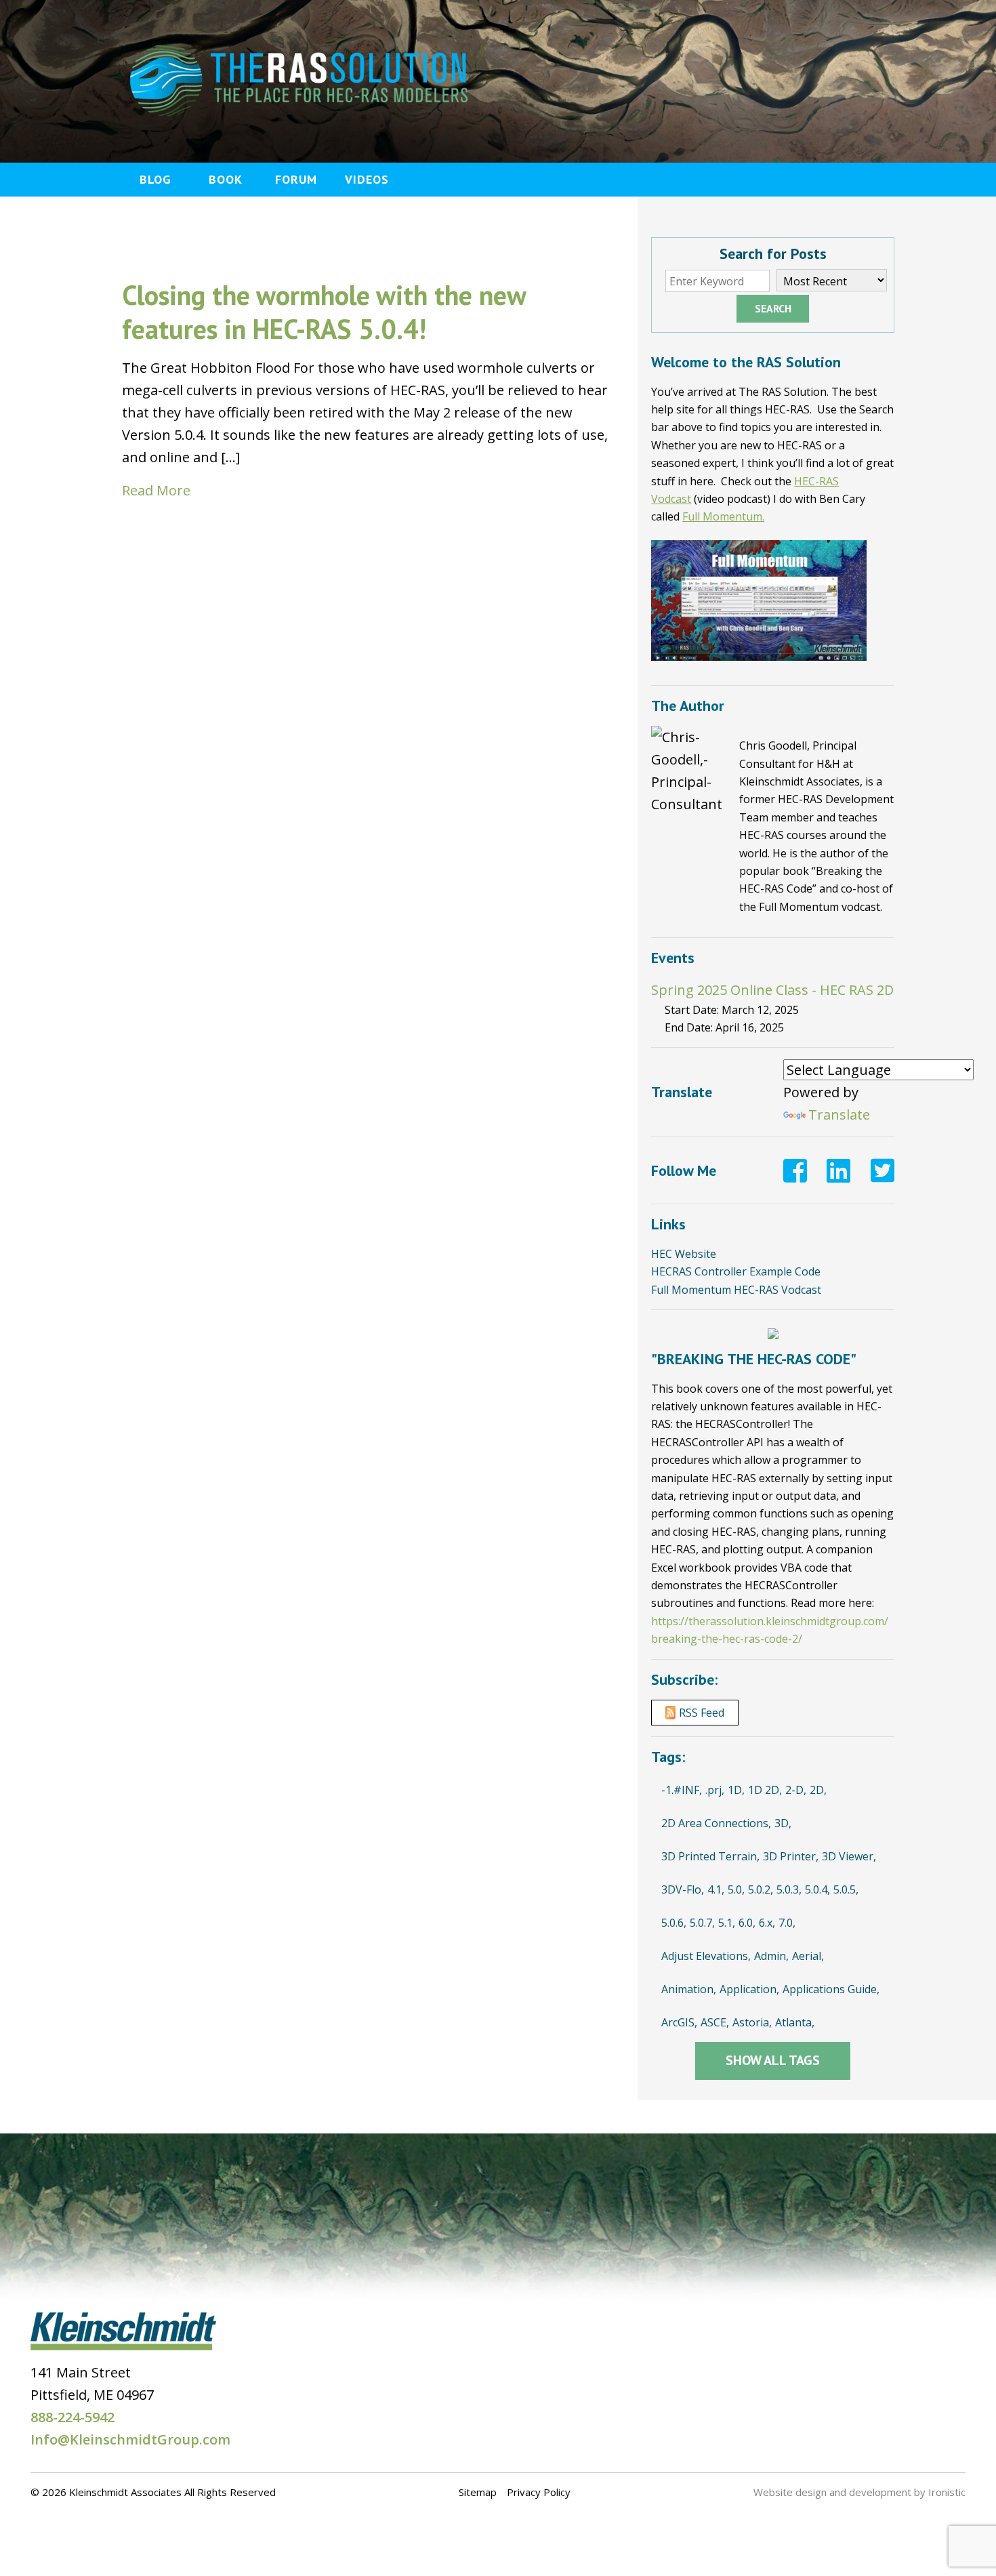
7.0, (787, 1923)
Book (226, 179)
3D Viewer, (849, 1856)
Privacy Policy (539, 2492)
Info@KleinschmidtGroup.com (130, 2439)
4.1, (716, 1889)
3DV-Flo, (683, 1889)
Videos (367, 179)
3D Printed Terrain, (710, 1856)
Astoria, (752, 2022)
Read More (156, 490)
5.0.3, (789, 1889)
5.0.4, (817, 1889)
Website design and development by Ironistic (859, 2492)
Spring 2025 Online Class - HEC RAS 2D (772, 990)
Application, (749, 1989)
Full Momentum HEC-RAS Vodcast (736, 1290)
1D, (736, 1790)
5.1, (727, 1923)
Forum (296, 179)
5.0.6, (674, 1923)
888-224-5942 (72, 2417)
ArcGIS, (679, 2022)
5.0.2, (761, 1889)
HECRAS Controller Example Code (736, 1271)
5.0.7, (702, 1923)
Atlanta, (795, 2022)
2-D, (796, 1790)
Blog (155, 179)
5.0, (736, 1889)
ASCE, (715, 2022)
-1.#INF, (682, 1790)
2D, (818, 1790)
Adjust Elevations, (706, 1956)
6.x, (767, 1923)
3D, (783, 1823)
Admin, (771, 1956)
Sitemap (478, 2492)
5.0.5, (846, 1889)
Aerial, (808, 1956)
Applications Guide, (831, 1989)
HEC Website (684, 1254)
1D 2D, (765, 1790)
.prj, (715, 1790)
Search (773, 308)
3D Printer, (791, 1856)
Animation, (689, 1989)
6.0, (747, 1923)
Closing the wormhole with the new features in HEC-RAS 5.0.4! (324, 312)
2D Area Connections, (716, 1823)
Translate (839, 1115)
